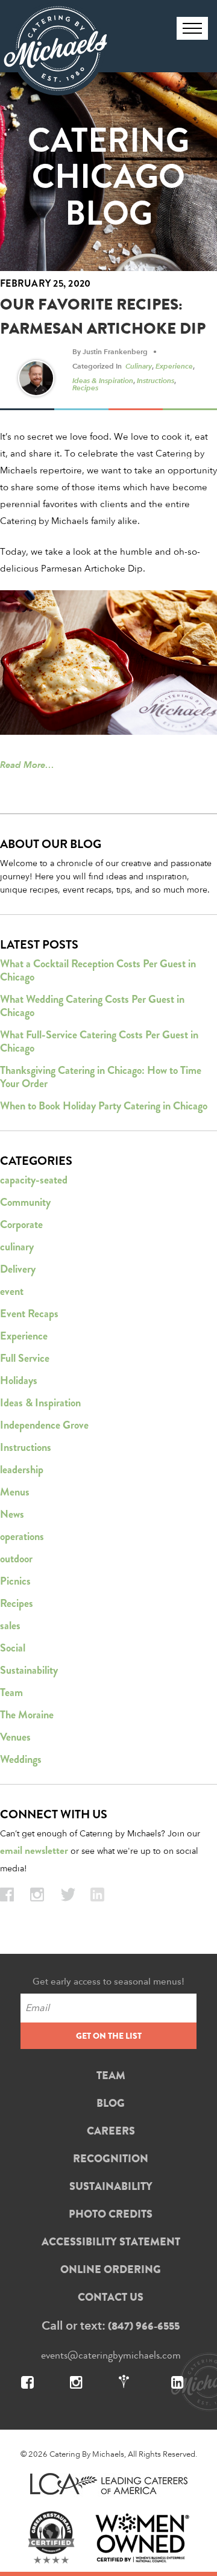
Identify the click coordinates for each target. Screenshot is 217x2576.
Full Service (25, 1358)
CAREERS (111, 2131)
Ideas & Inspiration (103, 380)
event (12, 1291)
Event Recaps (29, 1314)
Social (13, 1648)
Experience (174, 366)
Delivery (18, 1269)
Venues (15, 1737)
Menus (15, 1492)
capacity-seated (34, 1180)
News (12, 1514)
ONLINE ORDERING (111, 2269)
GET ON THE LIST (109, 2036)
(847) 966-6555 (144, 2326)
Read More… (27, 765)
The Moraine (27, 1715)
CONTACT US (111, 2297)
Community (25, 1202)
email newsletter (34, 1851)
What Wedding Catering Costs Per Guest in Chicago (92, 1006)
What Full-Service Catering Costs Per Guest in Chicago (99, 1041)
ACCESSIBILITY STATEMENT (111, 2242)
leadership (22, 1470)
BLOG (111, 2103)
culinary (139, 366)
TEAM (111, 2075)
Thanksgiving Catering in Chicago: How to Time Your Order (101, 1077)
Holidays (19, 1380)
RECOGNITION (111, 2159)
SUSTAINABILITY (111, 2186)
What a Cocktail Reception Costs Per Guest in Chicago (98, 970)
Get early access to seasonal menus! (108, 1981)
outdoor (16, 1559)
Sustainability (29, 1670)
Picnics (15, 1581)
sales (10, 1626)
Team (11, 1692)
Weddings (21, 1759)
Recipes (85, 387)
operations (22, 1536)
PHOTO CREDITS (111, 2214)
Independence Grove (44, 1425)
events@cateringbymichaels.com (111, 2355)
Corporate (21, 1224)
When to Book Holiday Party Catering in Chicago (104, 1106)
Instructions (156, 380)
